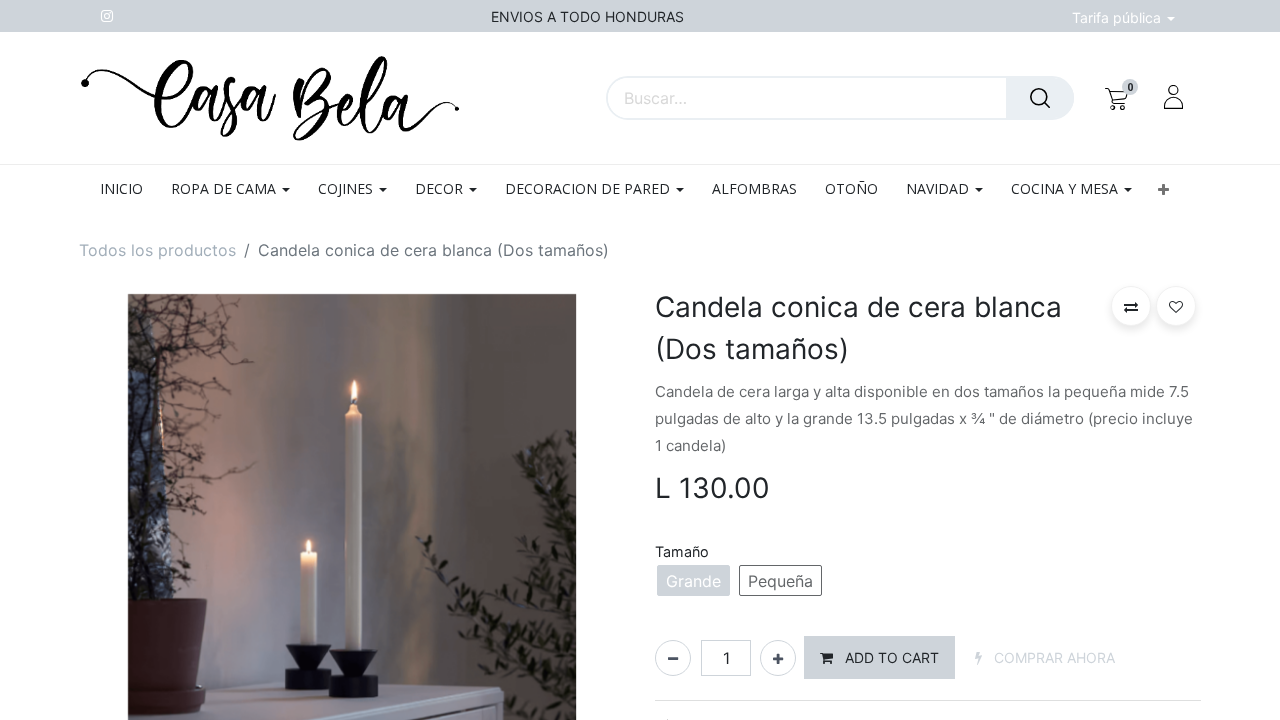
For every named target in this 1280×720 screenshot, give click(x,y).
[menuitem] (128, 189)
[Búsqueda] (1040, 98)
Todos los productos (157, 250)
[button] (1162, 189)
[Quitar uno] (673, 658)
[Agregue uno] (778, 658)
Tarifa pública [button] (1118, 17)
